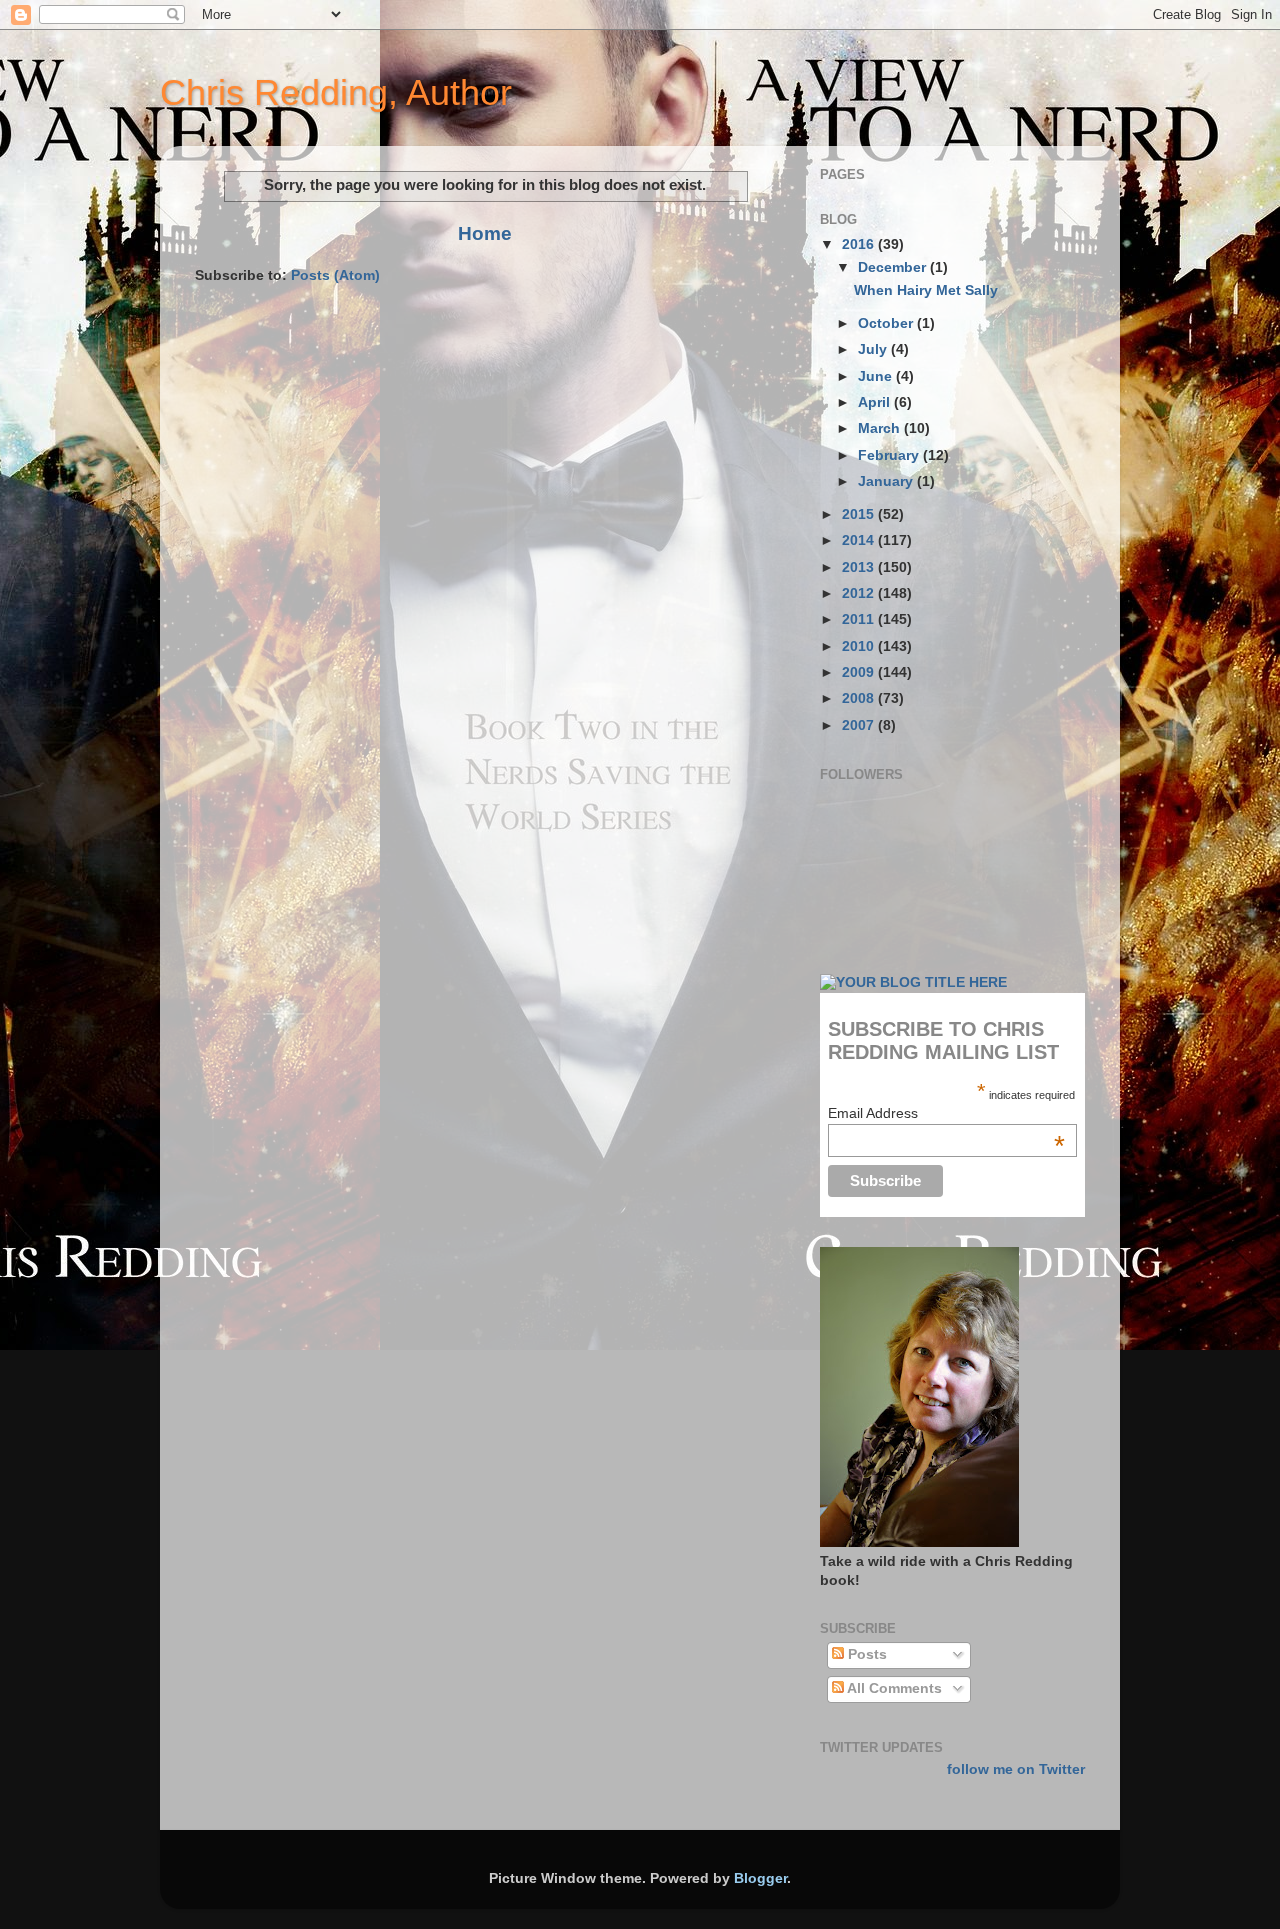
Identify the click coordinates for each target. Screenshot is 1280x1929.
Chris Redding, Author (336, 92)
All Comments (893, 1688)
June (877, 376)
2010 (860, 646)
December (894, 267)
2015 (860, 514)
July (874, 349)
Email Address (946, 1113)
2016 (860, 244)
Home (485, 233)
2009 (860, 672)
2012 (860, 593)
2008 (860, 698)
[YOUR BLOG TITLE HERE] (913, 982)
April (876, 402)
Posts (865, 1654)
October (887, 323)
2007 (860, 725)
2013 (860, 567)
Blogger (760, 1878)
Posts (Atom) (335, 275)
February (890, 455)
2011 (860, 619)
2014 (860, 540)
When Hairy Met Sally (926, 290)
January (887, 481)
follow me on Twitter (1016, 1769)
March (881, 428)
